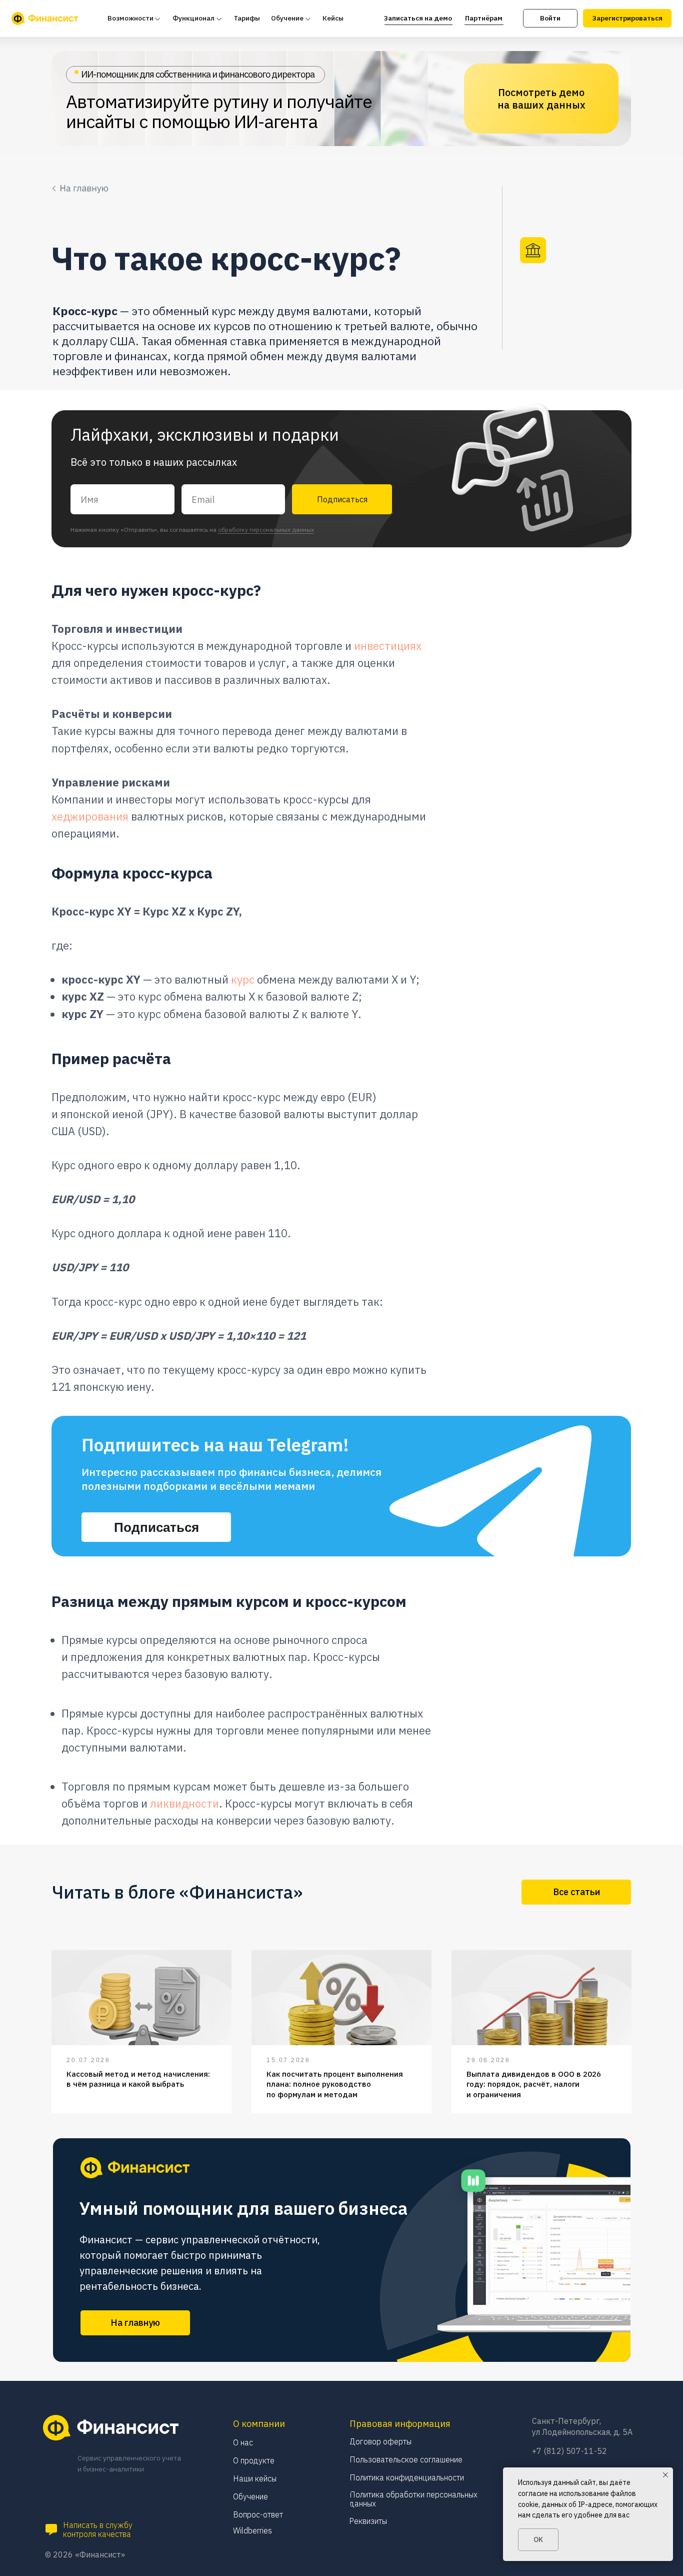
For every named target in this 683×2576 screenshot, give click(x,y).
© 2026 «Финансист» (85, 2554)
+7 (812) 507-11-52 (569, 2451)
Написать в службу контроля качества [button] (98, 2529)
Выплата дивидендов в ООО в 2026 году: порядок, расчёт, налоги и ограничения (534, 2084)
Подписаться (342, 499)
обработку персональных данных (266, 530)
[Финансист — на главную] (45, 19)
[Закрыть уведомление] (665, 2475)
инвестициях (388, 646)
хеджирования (90, 816)
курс (243, 979)
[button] (51, 2530)
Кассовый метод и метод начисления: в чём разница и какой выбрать (138, 2079)
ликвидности (184, 1803)
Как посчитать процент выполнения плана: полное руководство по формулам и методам (335, 2084)
